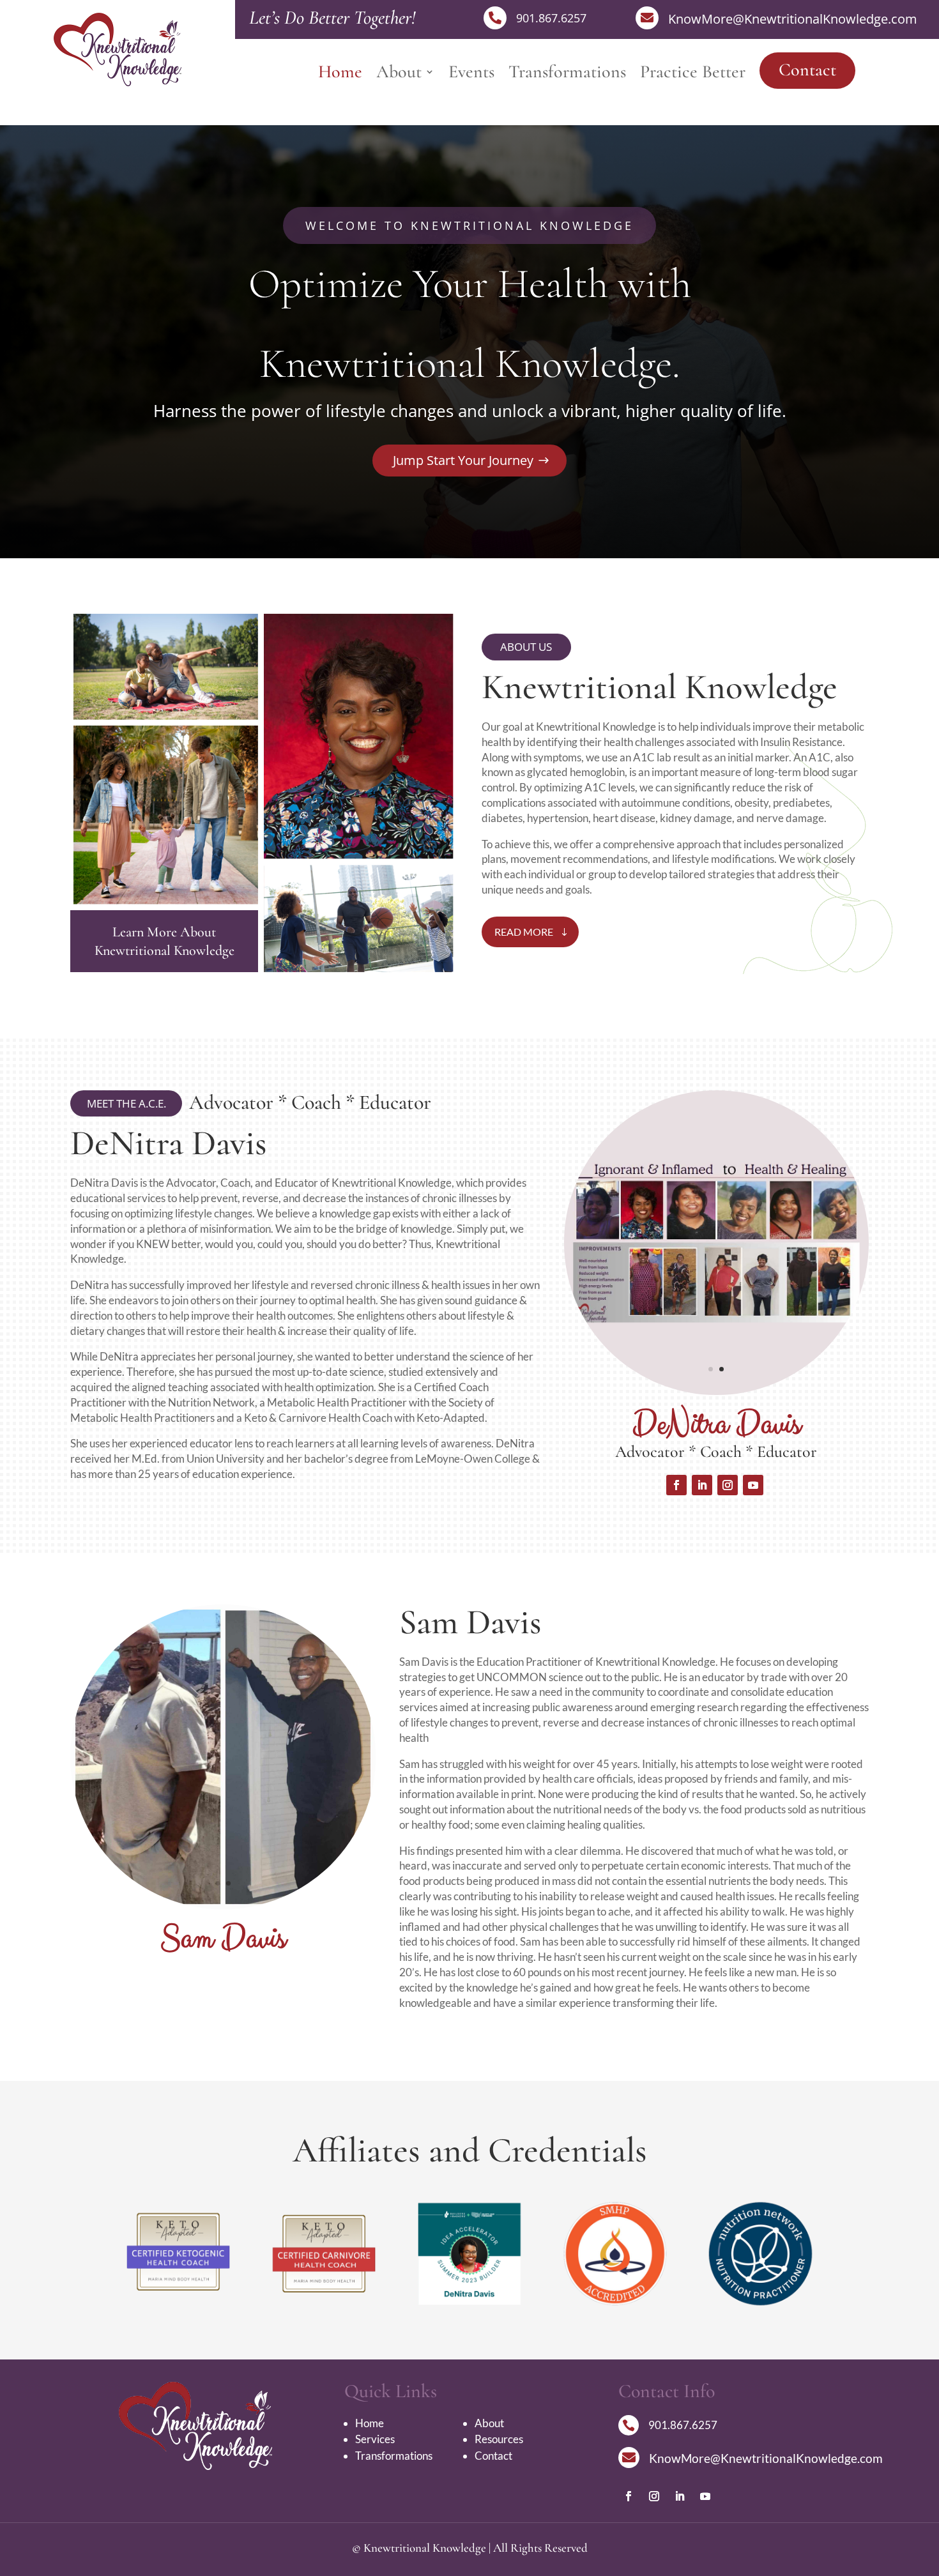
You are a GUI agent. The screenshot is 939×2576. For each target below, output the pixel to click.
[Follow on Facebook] (676, 1485)
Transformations (567, 75)
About (399, 75)
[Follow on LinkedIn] (702, 1485)
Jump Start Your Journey (463, 460)
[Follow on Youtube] (753, 1485)
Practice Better (693, 75)
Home (340, 75)
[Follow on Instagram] (728, 1485)
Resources (499, 2439)
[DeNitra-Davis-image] (717, 1391)
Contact (807, 70)
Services (375, 2439)
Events (471, 75)
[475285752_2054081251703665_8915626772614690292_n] (223, 1906)
